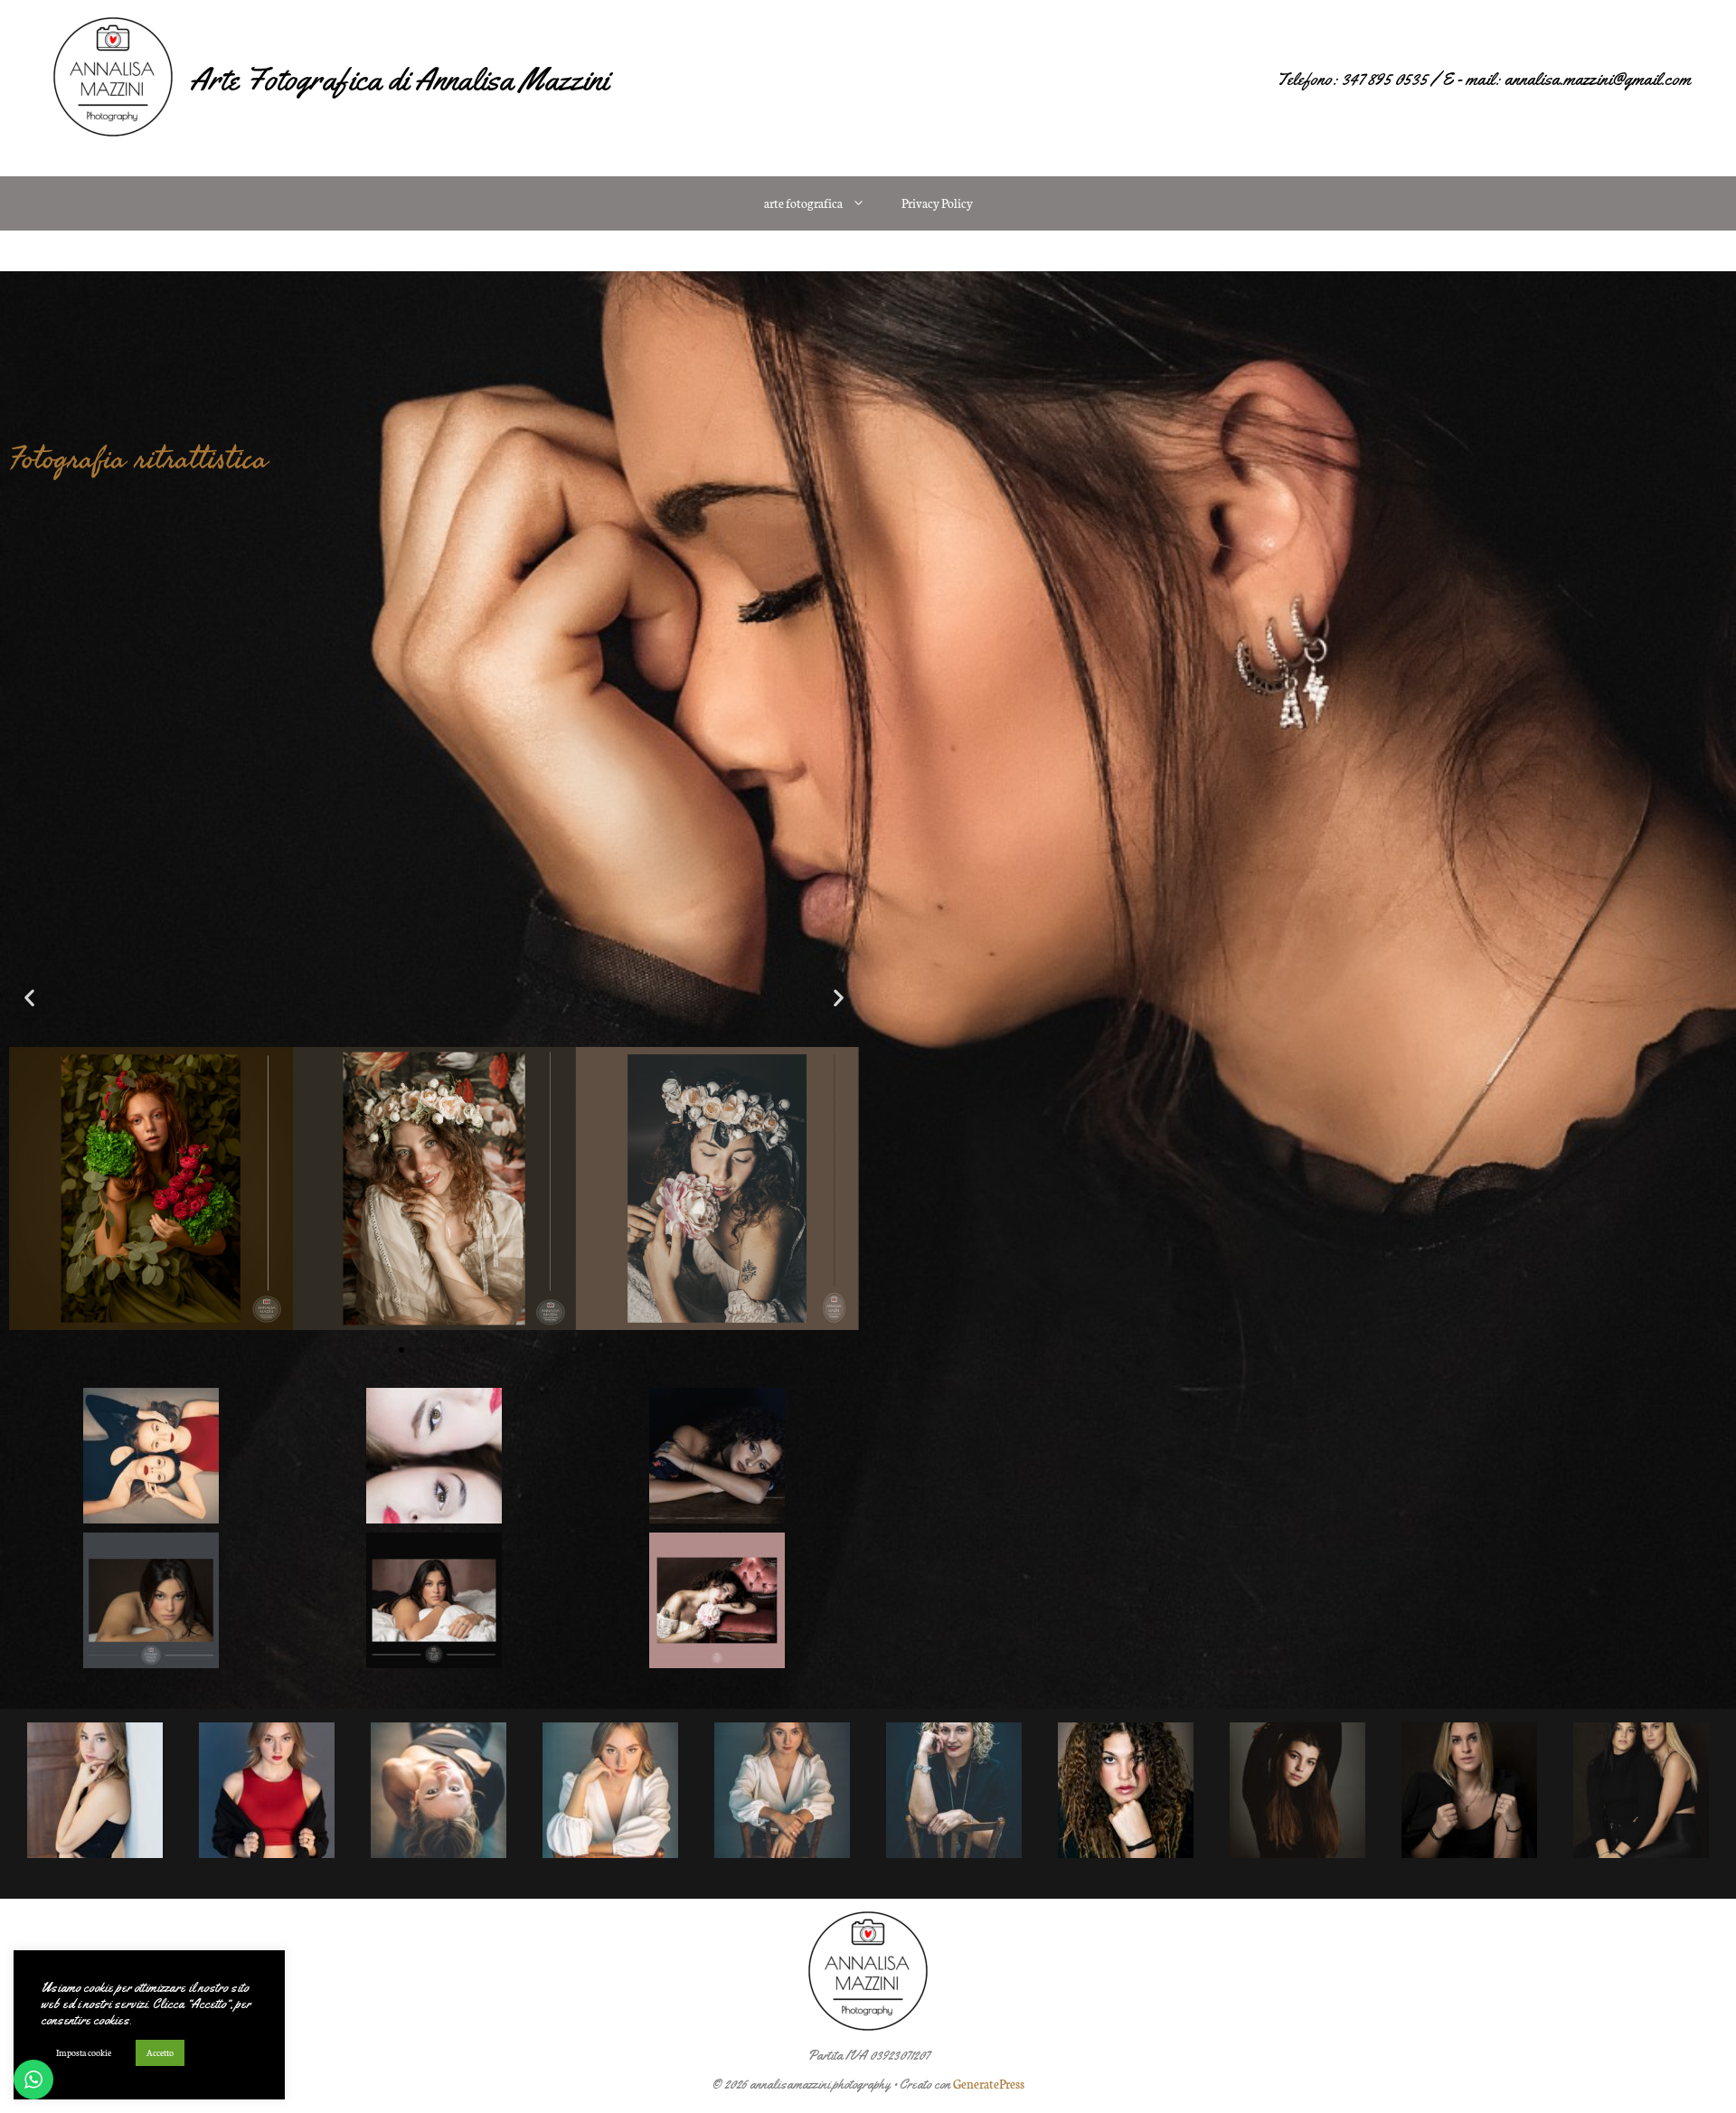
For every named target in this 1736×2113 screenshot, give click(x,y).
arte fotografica (803, 203)
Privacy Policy (937, 203)
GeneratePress (989, 2084)
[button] (29, 997)
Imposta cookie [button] (84, 2052)
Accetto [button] (160, 2052)
